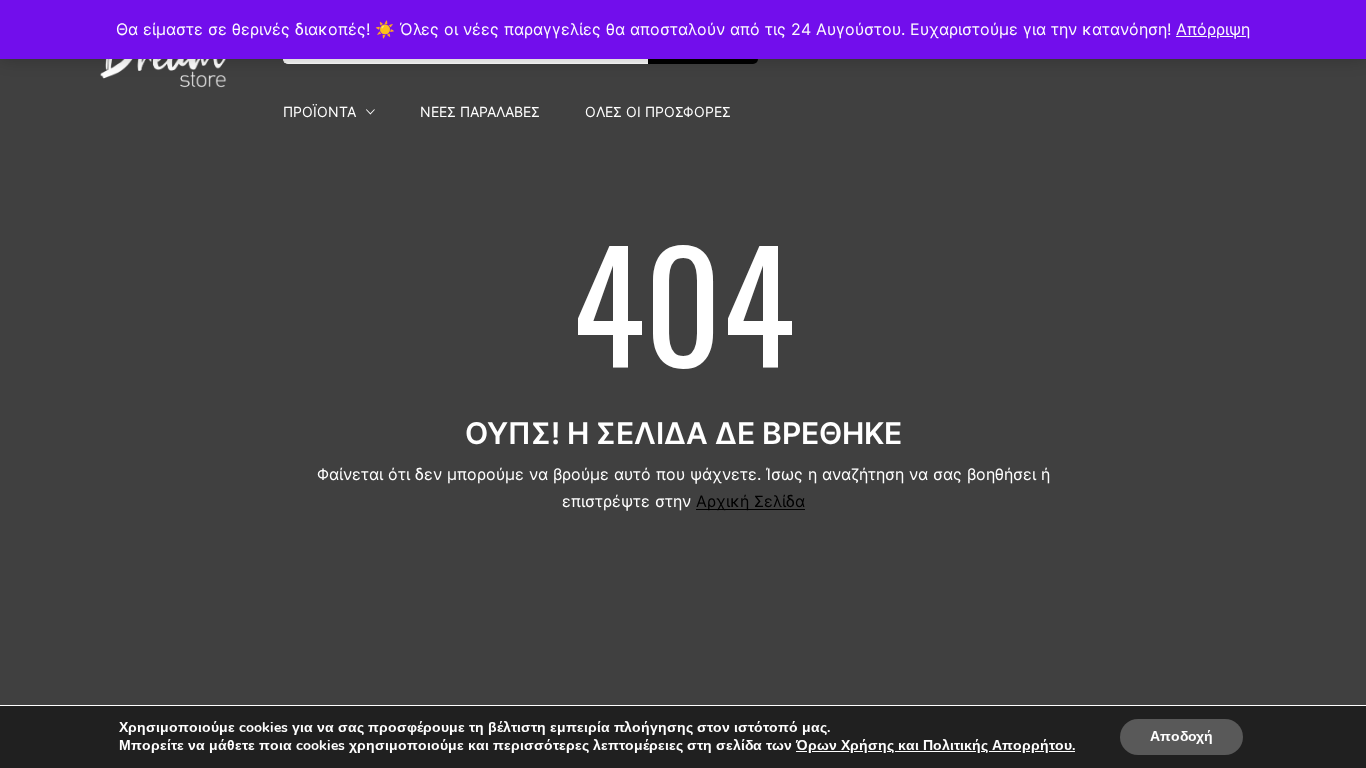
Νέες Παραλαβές (480, 112)
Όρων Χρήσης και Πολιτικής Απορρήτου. (935, 745)
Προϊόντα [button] (319, 112)
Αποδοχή (1181, 736)
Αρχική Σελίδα (750, 501)
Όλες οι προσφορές (658, 112)
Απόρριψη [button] (1213, 29)
